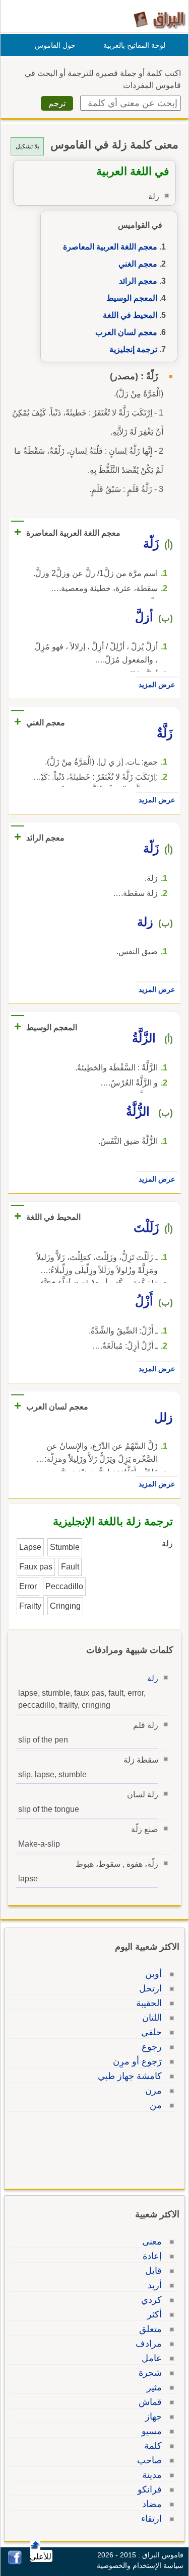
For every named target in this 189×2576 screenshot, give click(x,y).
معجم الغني (138, 264)
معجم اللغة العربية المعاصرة (110, 247)
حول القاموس (55, 45)
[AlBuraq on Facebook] (15, 2562)
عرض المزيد (157, 685)
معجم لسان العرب (126, 332)
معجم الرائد (138, 281)
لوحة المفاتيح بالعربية (134, 45)
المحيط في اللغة (130, 315)
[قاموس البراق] (160, 19)
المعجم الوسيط (132, 298)
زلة (153, 1678)
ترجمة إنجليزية (133, 349)
